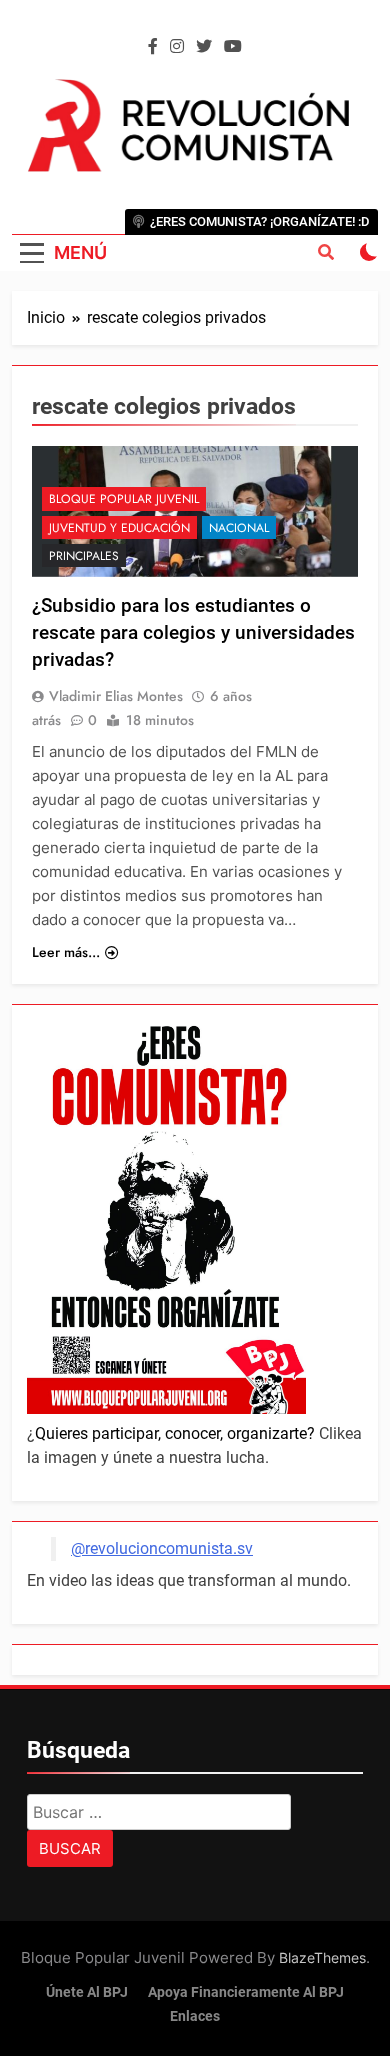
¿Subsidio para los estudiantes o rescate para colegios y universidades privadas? (193, 632)
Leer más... (66, 952)
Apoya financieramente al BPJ (246, 1992)
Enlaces (195, 2016)
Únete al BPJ (87, 1992)
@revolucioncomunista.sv (162, 1548)
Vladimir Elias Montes (116, 696)
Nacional (239, 528)
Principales (84, 556)
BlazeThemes (322, 1957)
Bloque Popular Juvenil (124, 499)
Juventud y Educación (119, 528)
